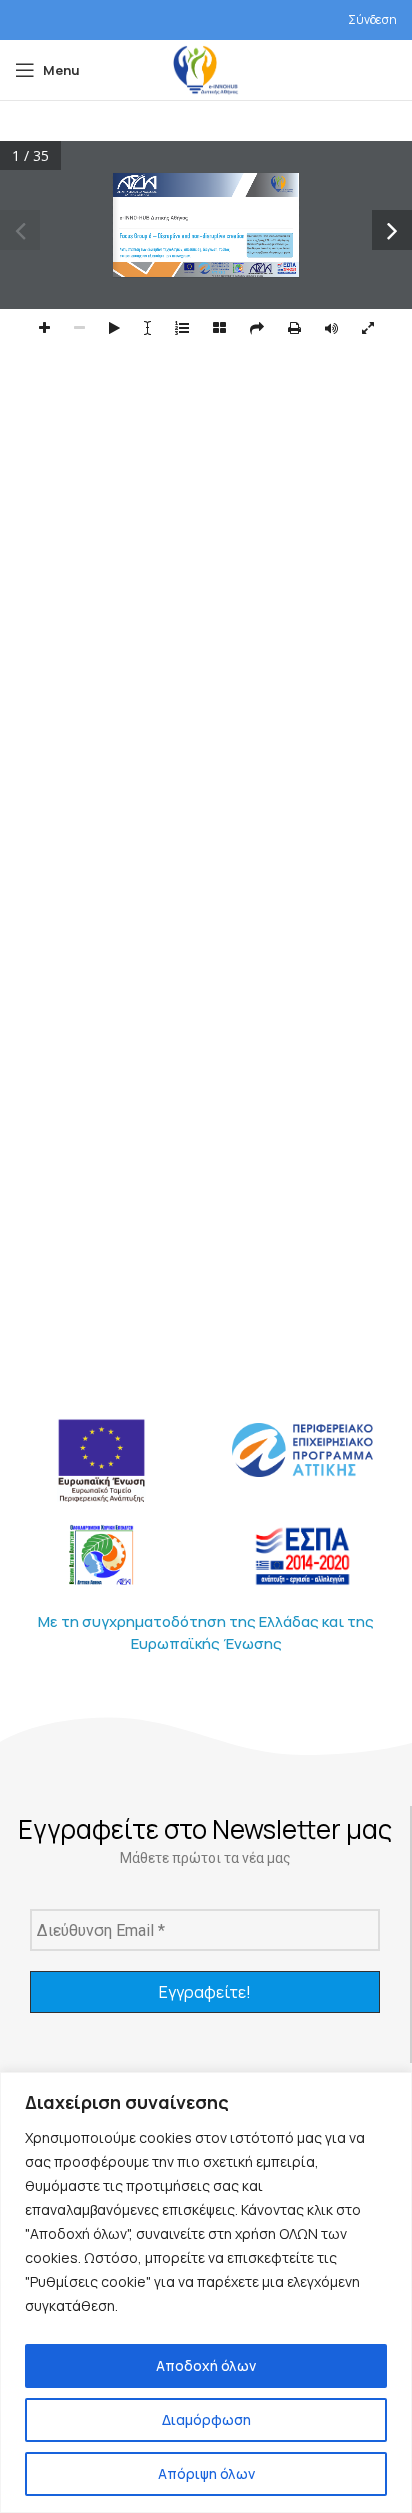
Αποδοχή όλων (206, 2365)
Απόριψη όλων (206, 2473)
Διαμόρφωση (206, 2419)
